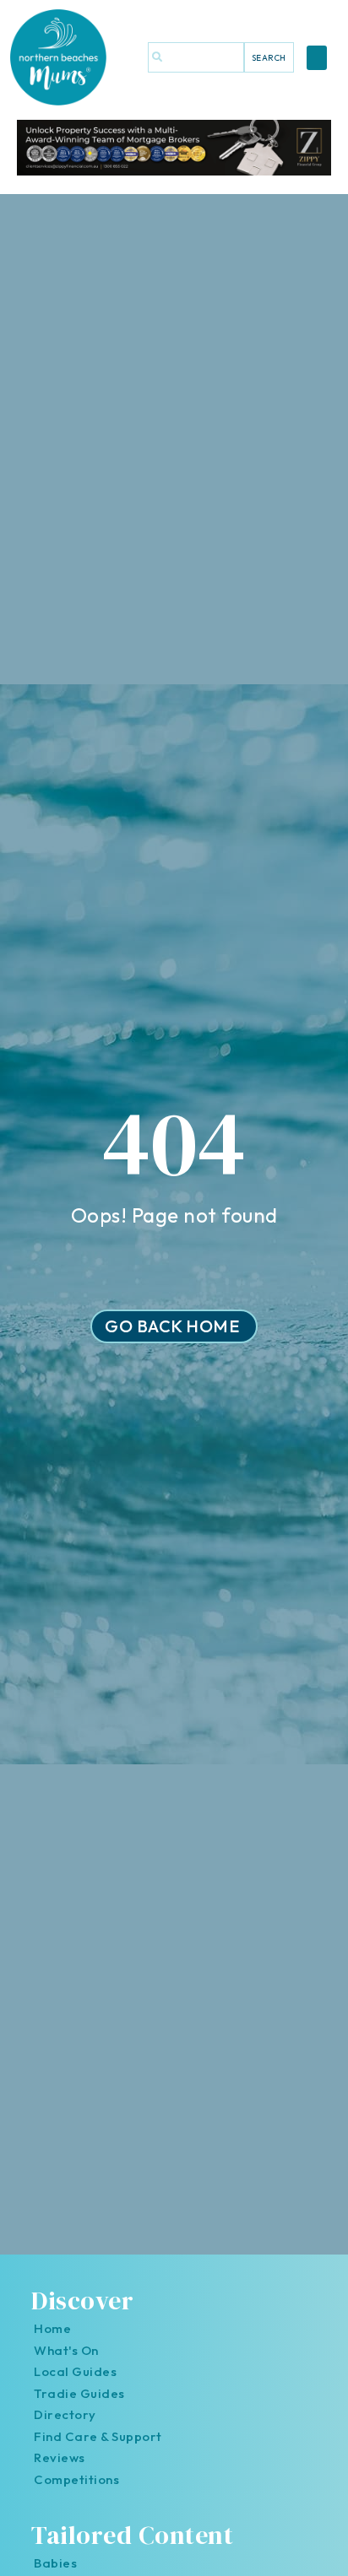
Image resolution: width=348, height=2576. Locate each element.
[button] (317, 58)
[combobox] (196, 57)
